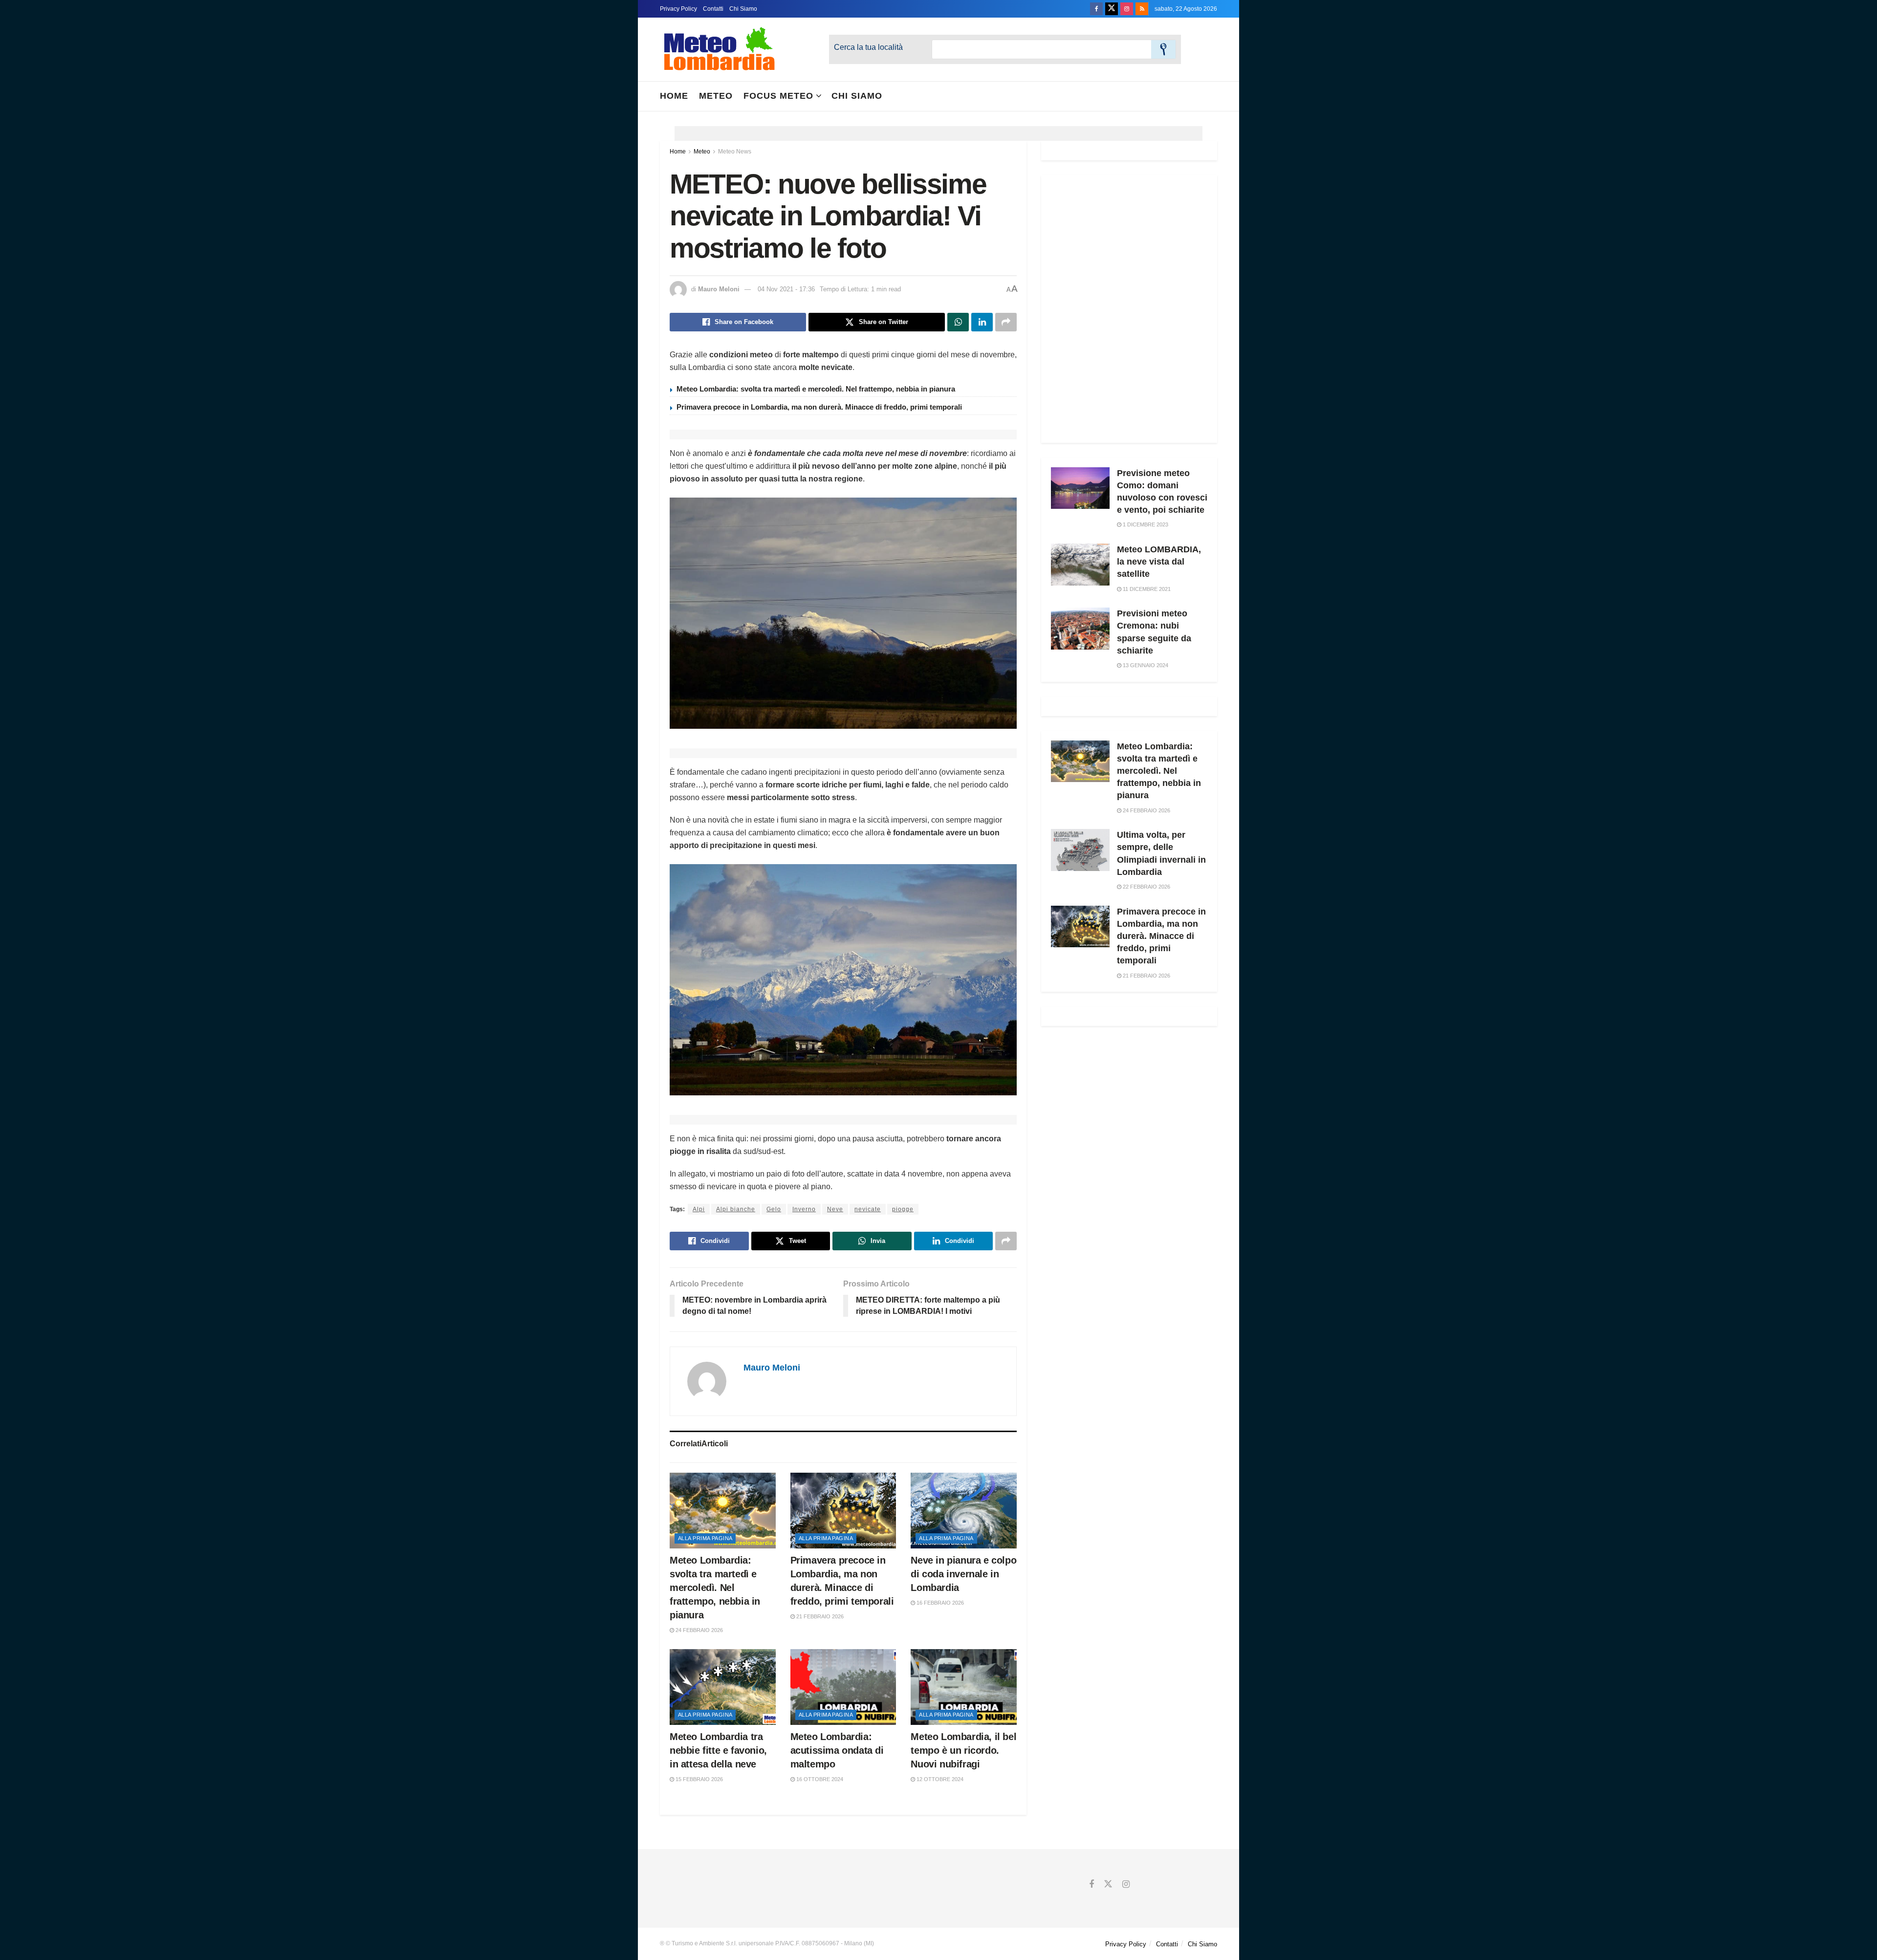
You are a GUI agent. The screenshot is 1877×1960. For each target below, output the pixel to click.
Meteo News (735, 152)
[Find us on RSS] (1142, 9)
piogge (903, 1209)
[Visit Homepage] (720, 49)
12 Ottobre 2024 (939, 1779)
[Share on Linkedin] (982, 322)
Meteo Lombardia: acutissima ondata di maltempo (837, 1750)
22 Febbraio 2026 (1146, 887)
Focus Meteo (778, 96)
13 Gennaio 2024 (1145, 665)
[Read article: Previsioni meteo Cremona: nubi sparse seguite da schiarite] (1080, 629)
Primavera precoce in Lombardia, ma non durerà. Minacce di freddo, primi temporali (819, 407)
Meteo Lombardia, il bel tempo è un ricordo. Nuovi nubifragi (963, 1750)
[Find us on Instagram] (1127, 9)
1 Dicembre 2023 (1145, 524)
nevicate (868, 1209)
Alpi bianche (736, 1209)
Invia (1163, 49)
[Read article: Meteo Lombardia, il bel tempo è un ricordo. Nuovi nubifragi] (964, 1687)
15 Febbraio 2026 (698, 1779)
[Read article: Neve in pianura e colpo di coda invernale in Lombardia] (964, 1511)
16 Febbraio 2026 (939, 1603)
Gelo (774, 1209)
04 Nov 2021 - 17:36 (786, 289)
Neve (835, 1209)
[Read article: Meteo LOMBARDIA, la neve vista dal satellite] (1080, 565)
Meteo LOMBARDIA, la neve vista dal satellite (1159, 562)
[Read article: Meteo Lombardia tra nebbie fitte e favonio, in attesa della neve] (723, 1687)
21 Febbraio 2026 (819, 1616)
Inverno (804, 1209)
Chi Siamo (743, 9)
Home (674, 96)
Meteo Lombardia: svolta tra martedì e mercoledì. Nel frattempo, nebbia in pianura (816, 389)
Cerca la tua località (868, 47)
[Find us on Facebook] (1096, 9)
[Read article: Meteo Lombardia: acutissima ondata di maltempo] (843, 1687)
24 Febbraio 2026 (698, 1630)
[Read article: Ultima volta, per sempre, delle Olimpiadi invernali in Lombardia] (1080, 850)
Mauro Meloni (719, 289)
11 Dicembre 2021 (1146, 589)
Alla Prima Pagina (705, 1538)
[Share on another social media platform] (1006, 322)
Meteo (716, 96)
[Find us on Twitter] (1112, 9)
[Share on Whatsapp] (958, 322)
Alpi (699, 1209)
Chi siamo (857, 96)
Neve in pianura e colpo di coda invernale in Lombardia (963, 1574)
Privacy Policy (678, 9)
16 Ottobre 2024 (819, 1779)
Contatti (713, 9)
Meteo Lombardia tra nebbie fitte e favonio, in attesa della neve (718, 1750)
